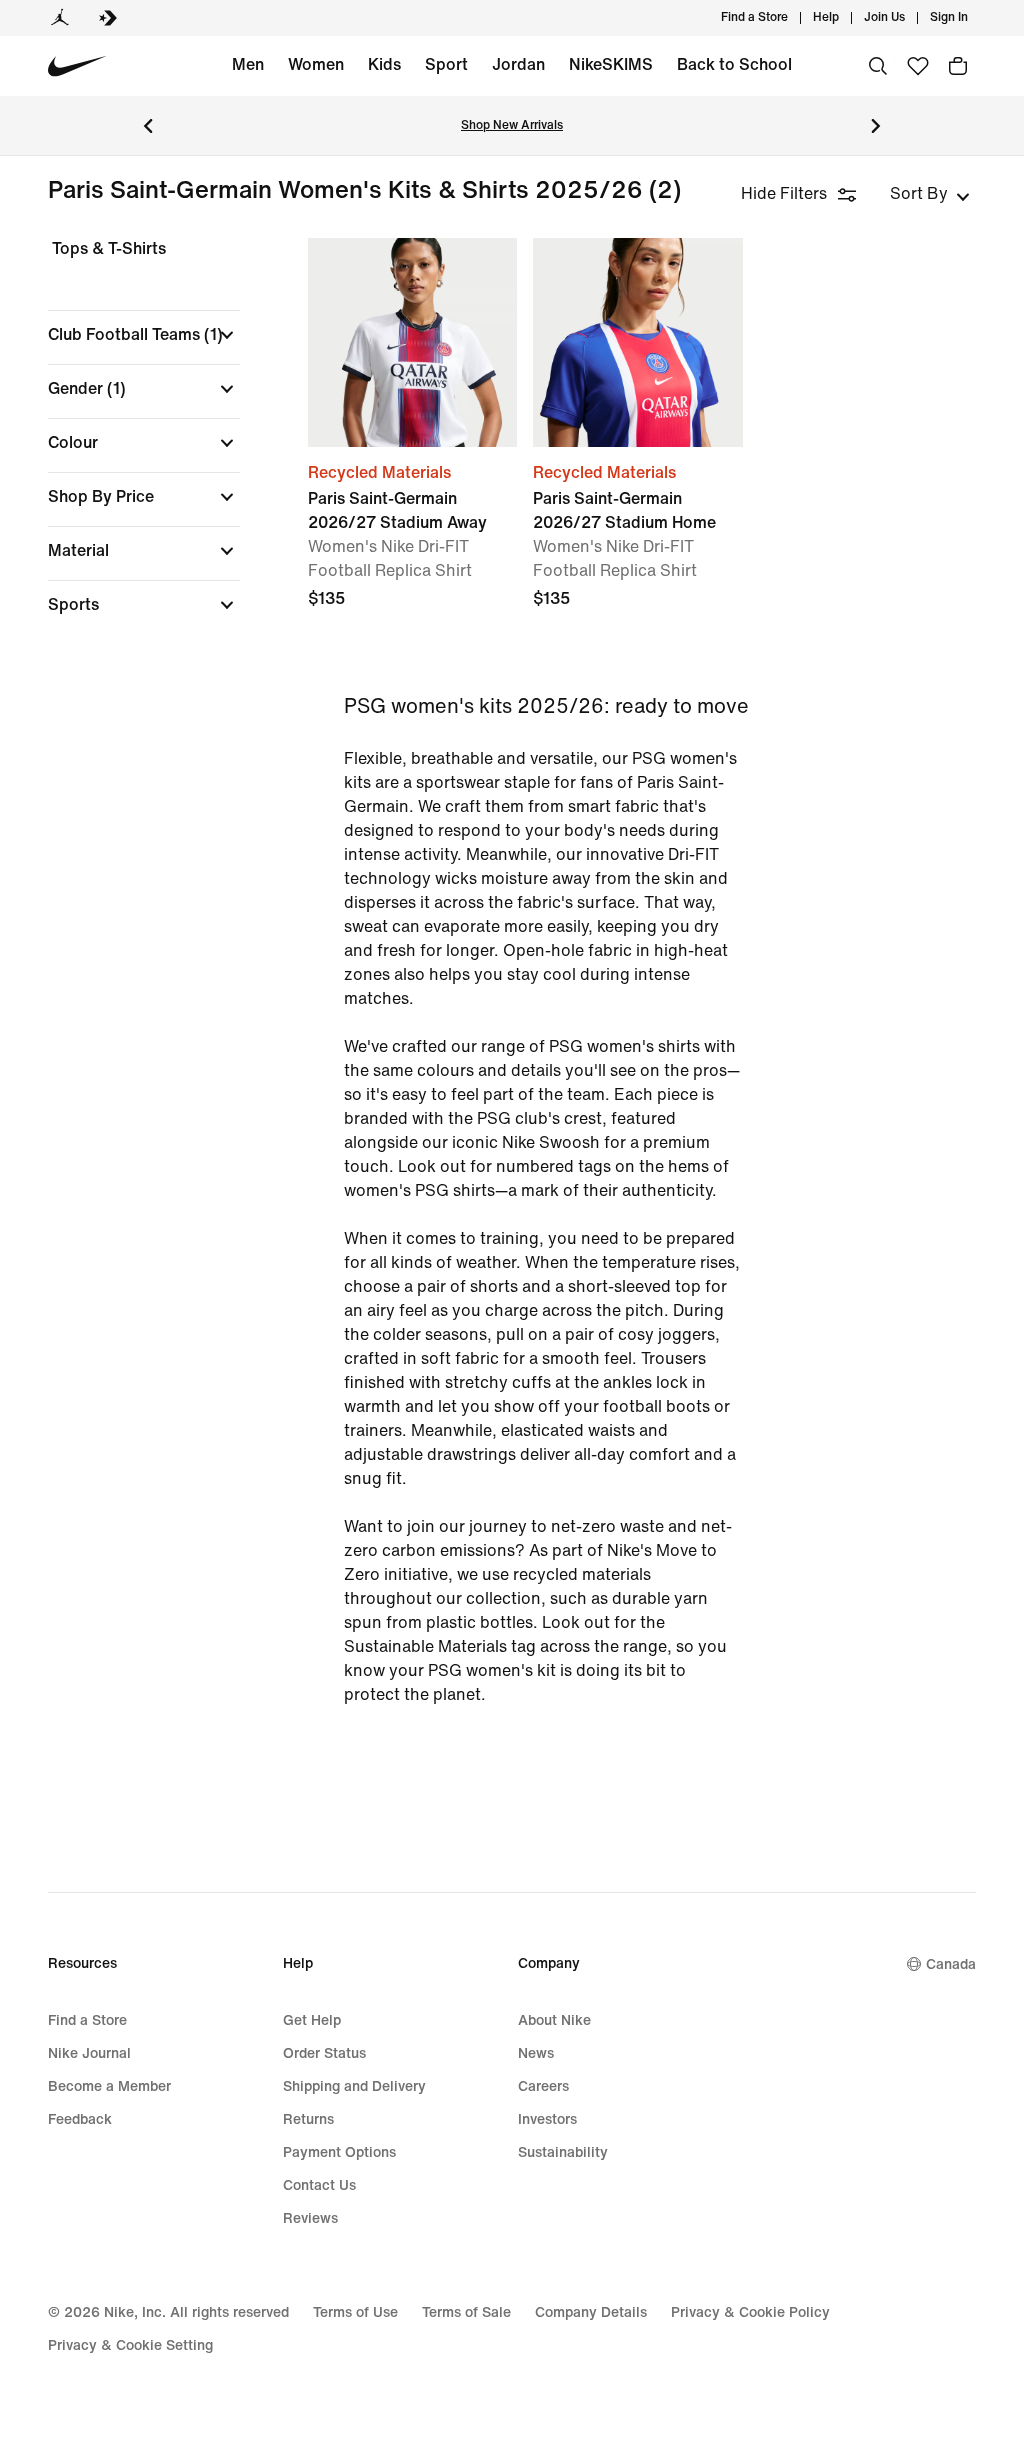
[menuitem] (845, 18)
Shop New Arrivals (512, 125)
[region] (130, 444)
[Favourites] (918, 66)
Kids (384, 64)
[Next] (876, 126)
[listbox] (930, 194)
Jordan (518, 64)
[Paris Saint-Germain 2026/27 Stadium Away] (412, 342)
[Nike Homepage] (77, 66)
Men (248, 64)
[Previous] (148, 126)
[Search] (878, 66)
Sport (446, 64)
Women (316, 64)
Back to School (734, 64)
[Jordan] (60, 18)
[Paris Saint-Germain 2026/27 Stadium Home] (637, 342)
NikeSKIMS (611, 64)
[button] (144, 335)
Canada (951, 1964)
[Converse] (108, 18)
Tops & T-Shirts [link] (109, 248)
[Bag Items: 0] (958, 66)
